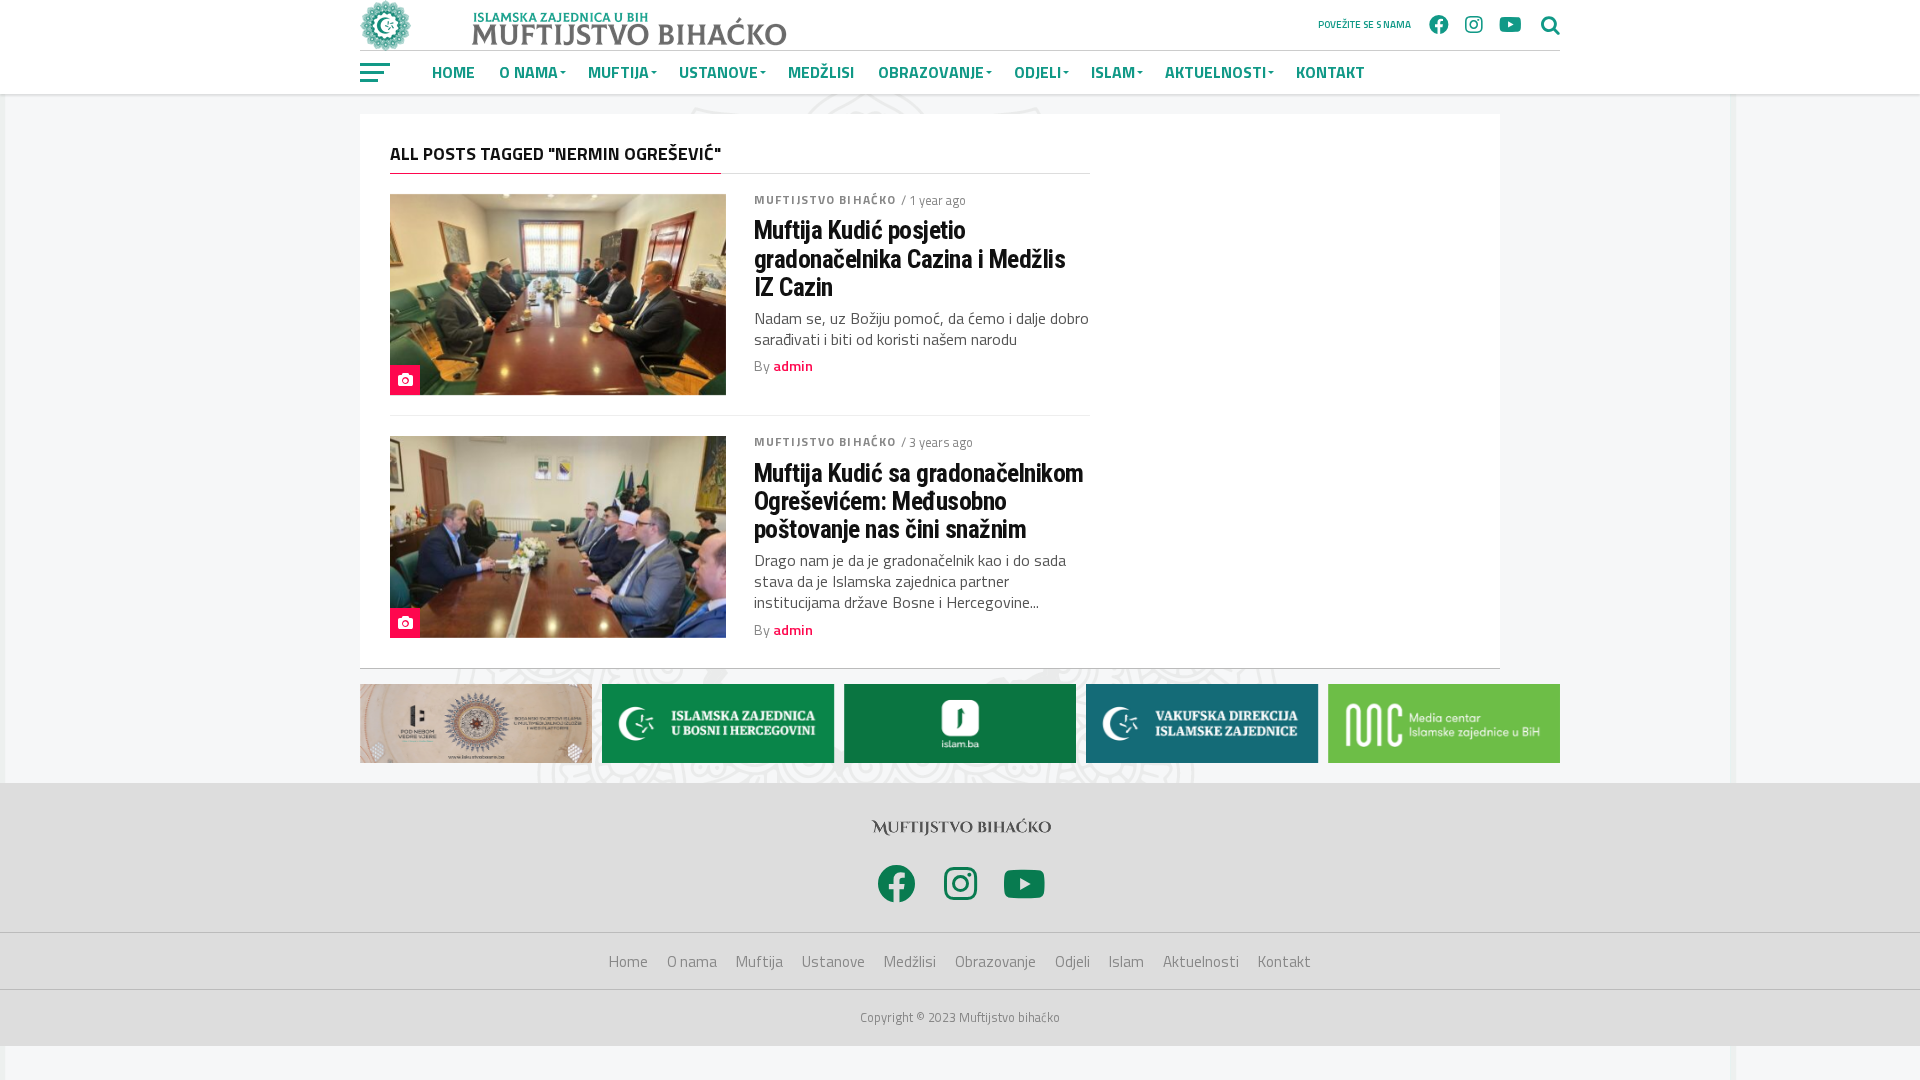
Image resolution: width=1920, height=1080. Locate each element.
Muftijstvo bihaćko (825, 199)
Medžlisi (821, 72)
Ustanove (718, 72)
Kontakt (1330, 72)
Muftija (618, 72)
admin (793, 366)
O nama (528, 72)
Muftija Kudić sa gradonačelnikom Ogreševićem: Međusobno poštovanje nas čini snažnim (919, 501)
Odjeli (1037, 72)
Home (453, 72)
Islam (1113, 72)
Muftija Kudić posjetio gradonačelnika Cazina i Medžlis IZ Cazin (909, 258)
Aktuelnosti (1215, 72)
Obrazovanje (931, 72)
